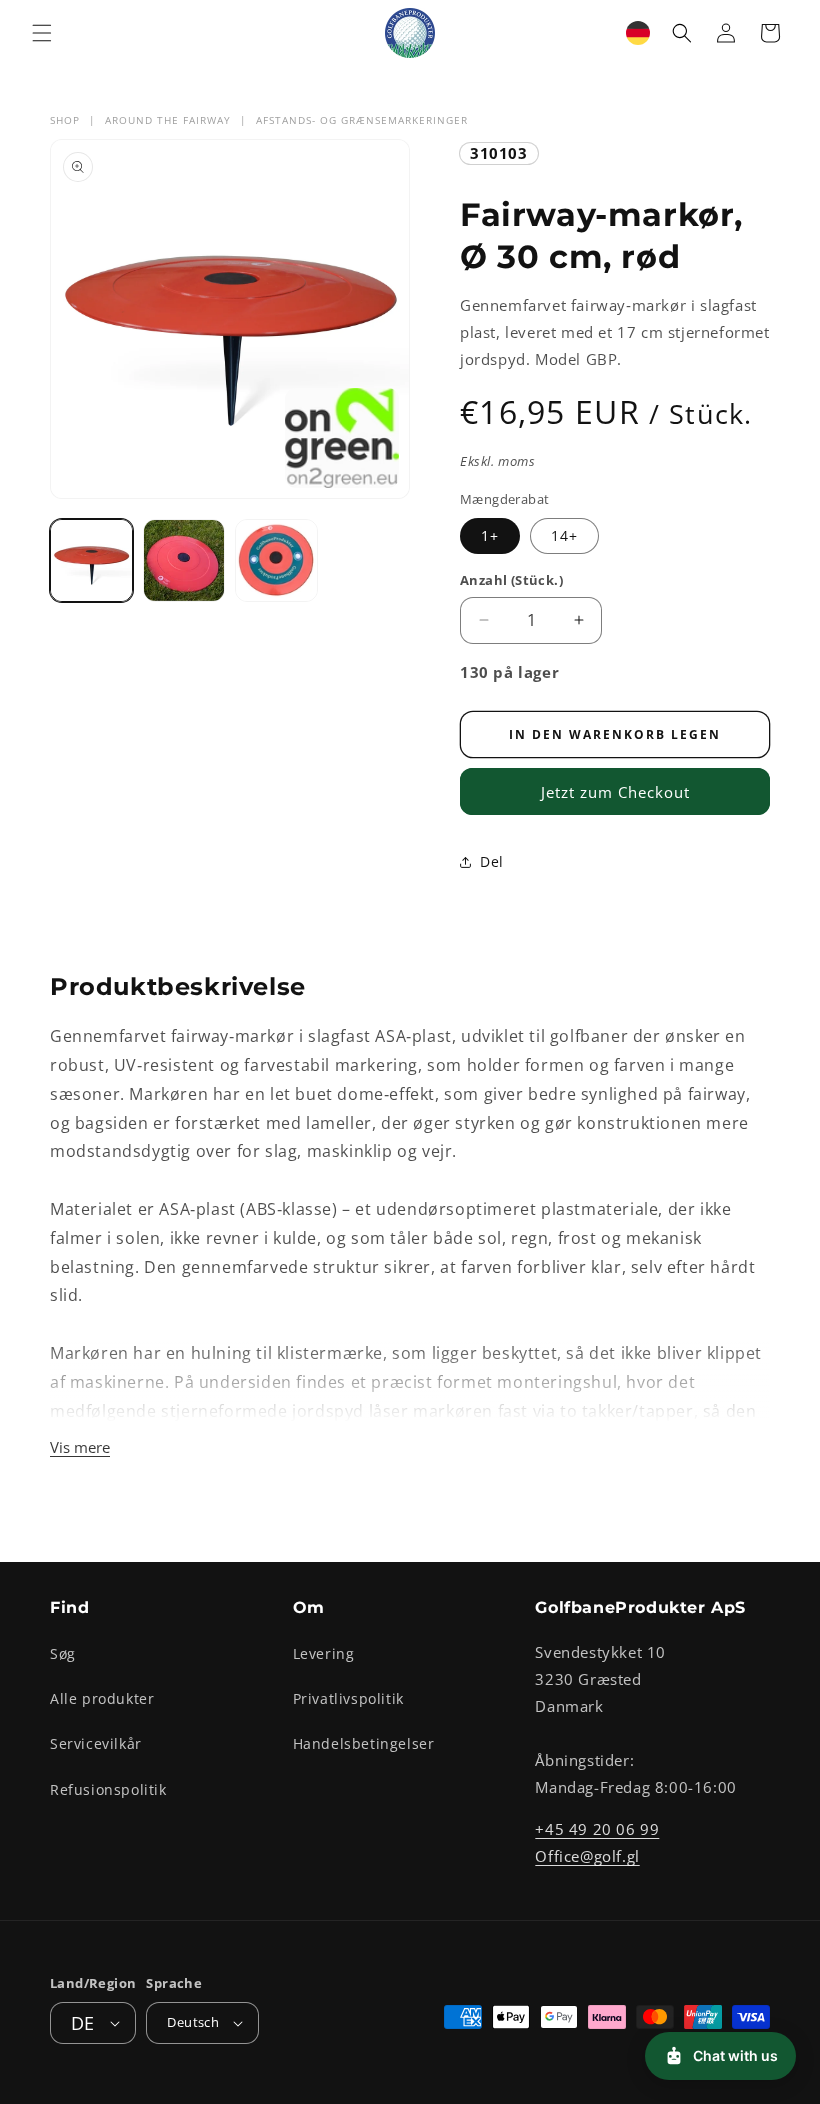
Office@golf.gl (587, 1856)
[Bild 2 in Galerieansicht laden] (184, 560)
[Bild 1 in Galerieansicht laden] (91, 560)
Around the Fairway (168, 120)
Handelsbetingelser (364, 1743)
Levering (324, 1653)
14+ (564, 535)
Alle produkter (102, 1698)
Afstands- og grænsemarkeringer (362, 120)
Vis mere (80, 1447)
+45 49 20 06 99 (597, 1829)
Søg (63, 1653)
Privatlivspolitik (348, 1698)
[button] (42, 33)
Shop (65, 120)
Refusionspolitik (108, 1789)
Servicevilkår (96, 1743)
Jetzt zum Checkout (615, 792)
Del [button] (492, 861)
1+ (490, 535)
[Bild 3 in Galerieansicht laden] (276, 560)
